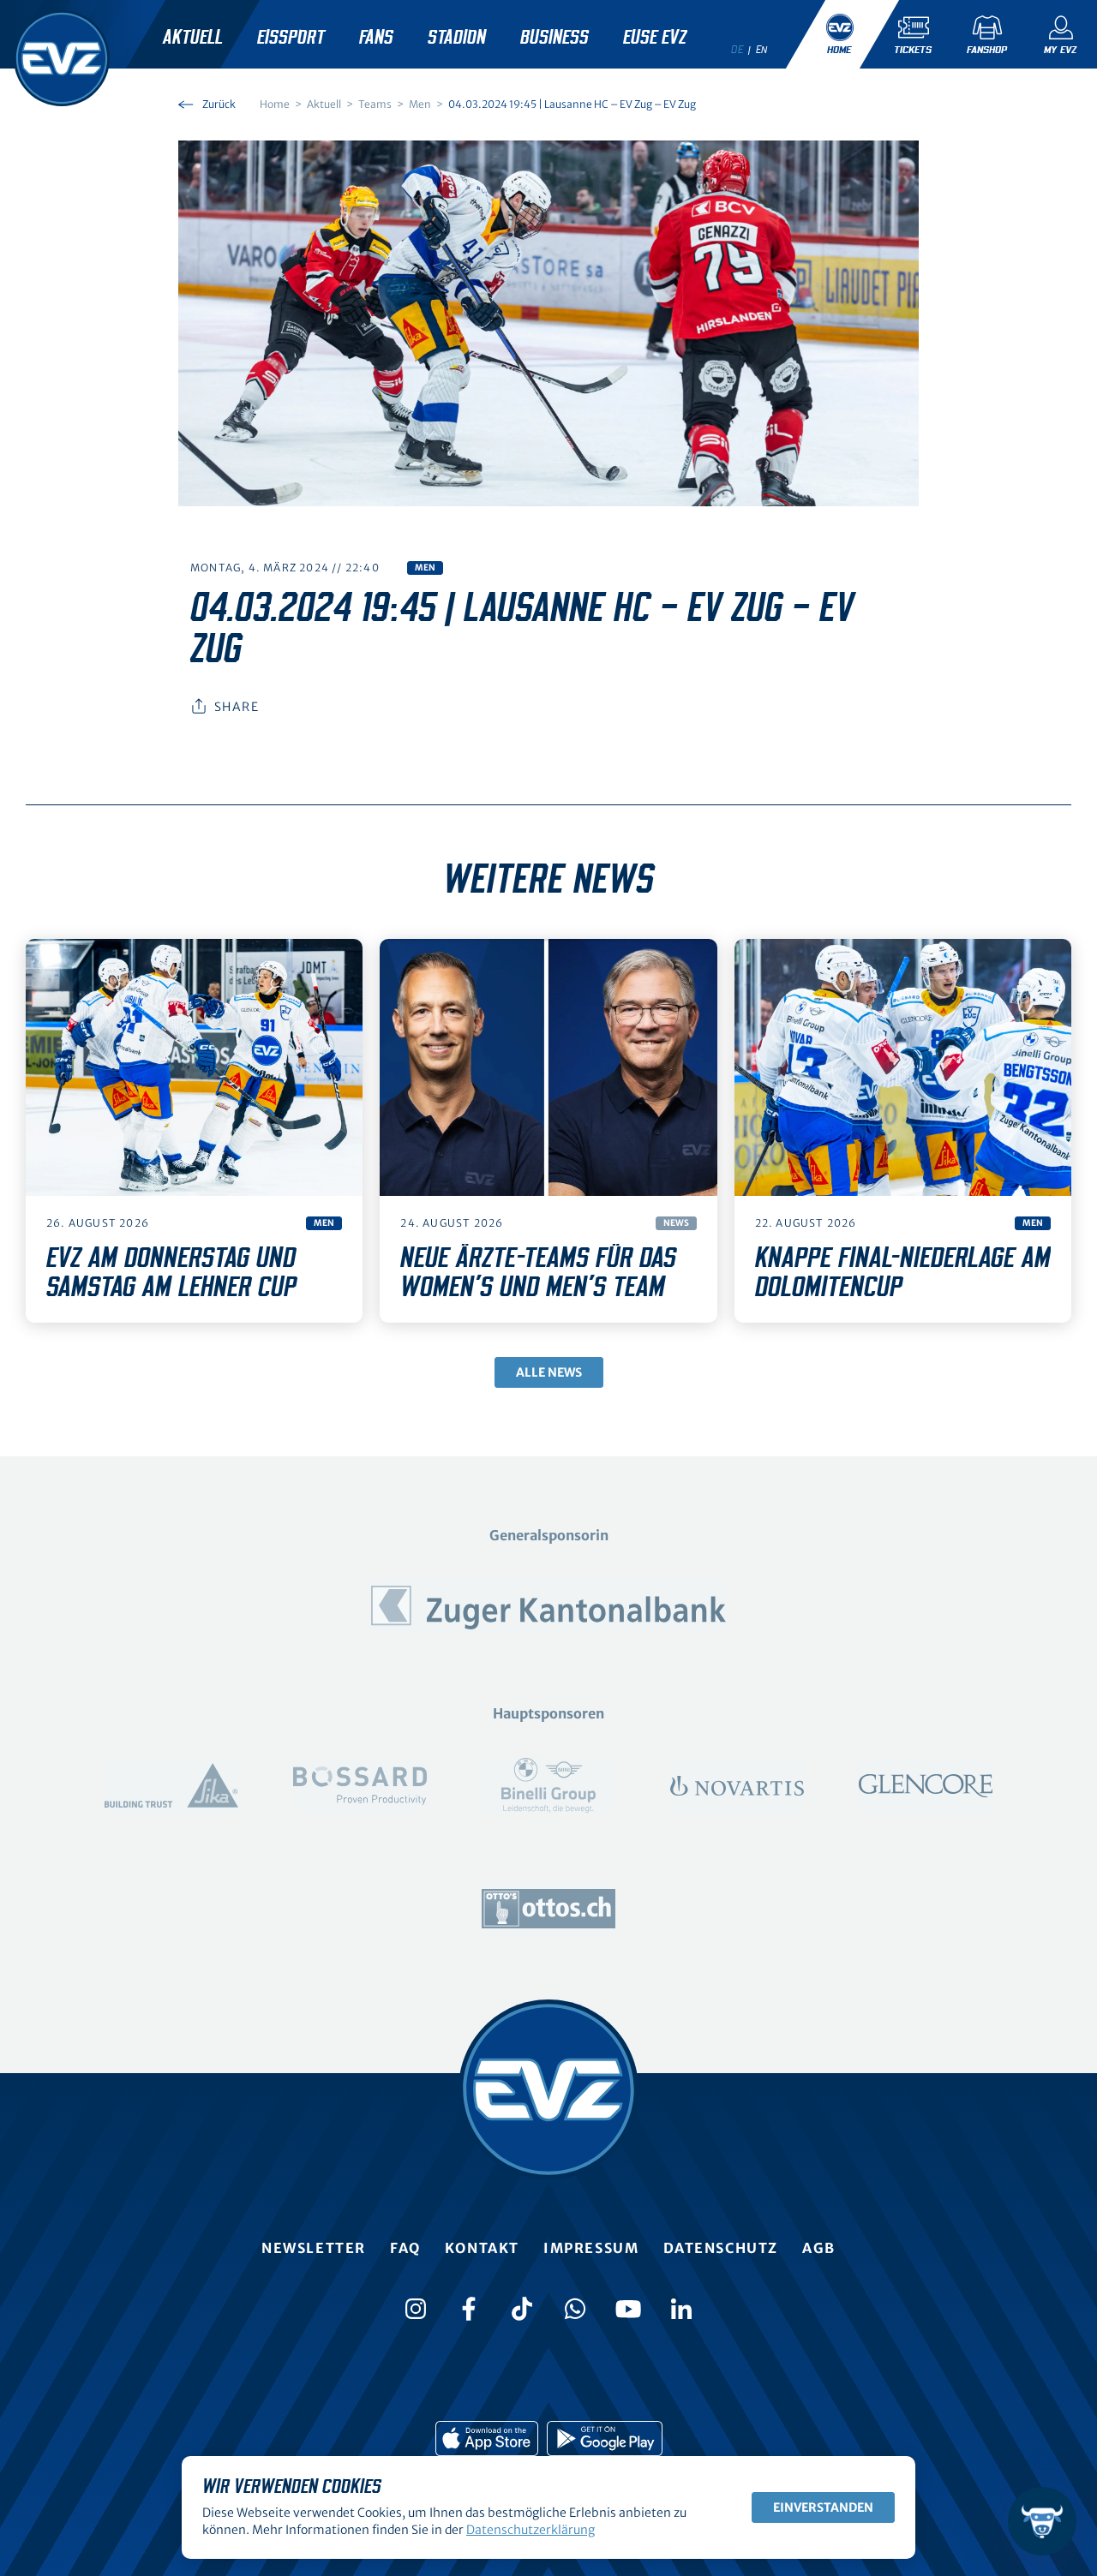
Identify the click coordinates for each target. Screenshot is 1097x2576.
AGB (819, 2248)
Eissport (291, 38)
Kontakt (482, 2248)
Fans (376, 38)
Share (237, 707)
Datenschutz (721, 2248)
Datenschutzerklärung (531, 2530)
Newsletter (314, 2248)
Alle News (549, 1372)
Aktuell (193, 38)
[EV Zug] (62, 58)
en (762, 50)
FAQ (405, 2248)
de (737, 50)
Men (425, 568)
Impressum (591, 2248)
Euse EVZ (655, 38)
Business (554, 38)
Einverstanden (823, 2507)
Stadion (457, 38)
